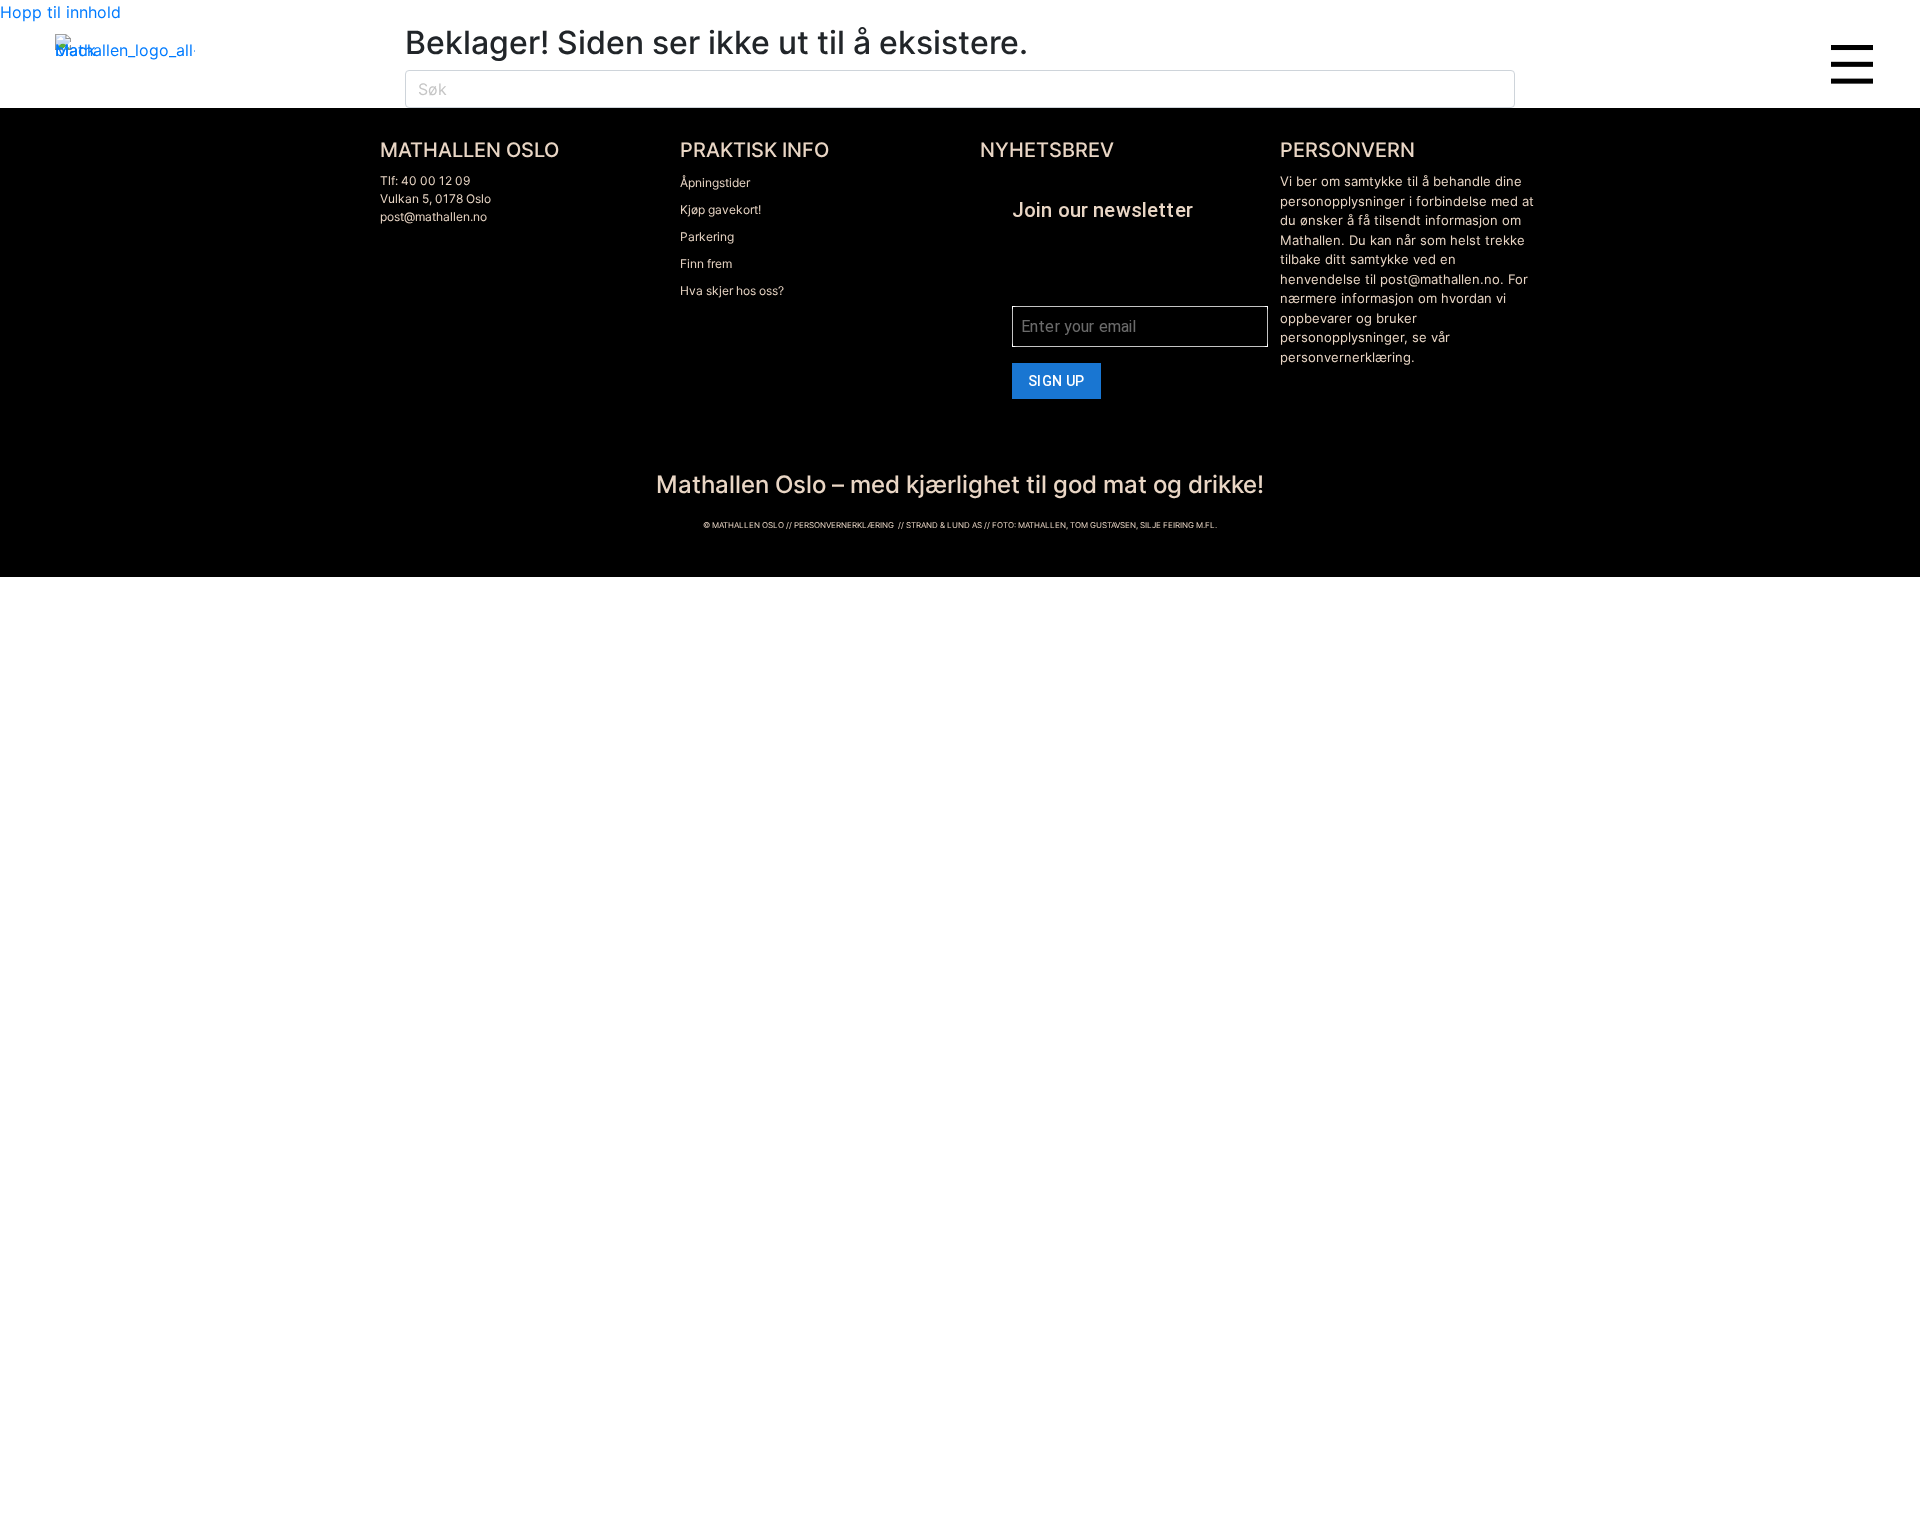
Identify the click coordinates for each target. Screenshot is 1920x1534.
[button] (1850, 126)
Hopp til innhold (60, 12)
